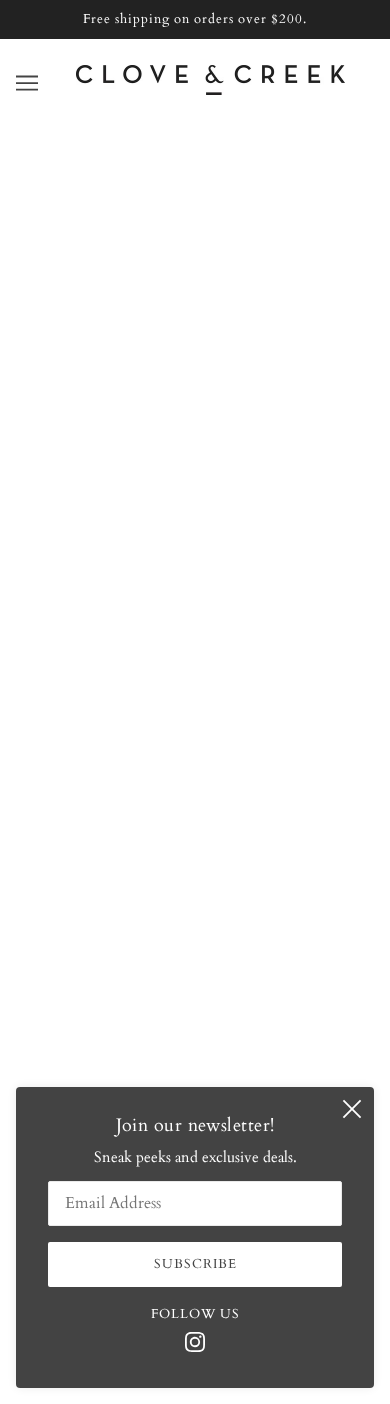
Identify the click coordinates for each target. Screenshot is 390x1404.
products (221, 390)
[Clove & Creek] (210, 90)
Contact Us (195, 587)
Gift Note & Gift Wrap (195, 709)
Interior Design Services (195, 648)
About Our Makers (195, 617)
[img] (195, 1340)
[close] (352, 1109)
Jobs (195, 739)
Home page (206, 367)
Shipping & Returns (195, 678)
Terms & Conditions (195, 770)
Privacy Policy (195, 800)
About (195, 556)
